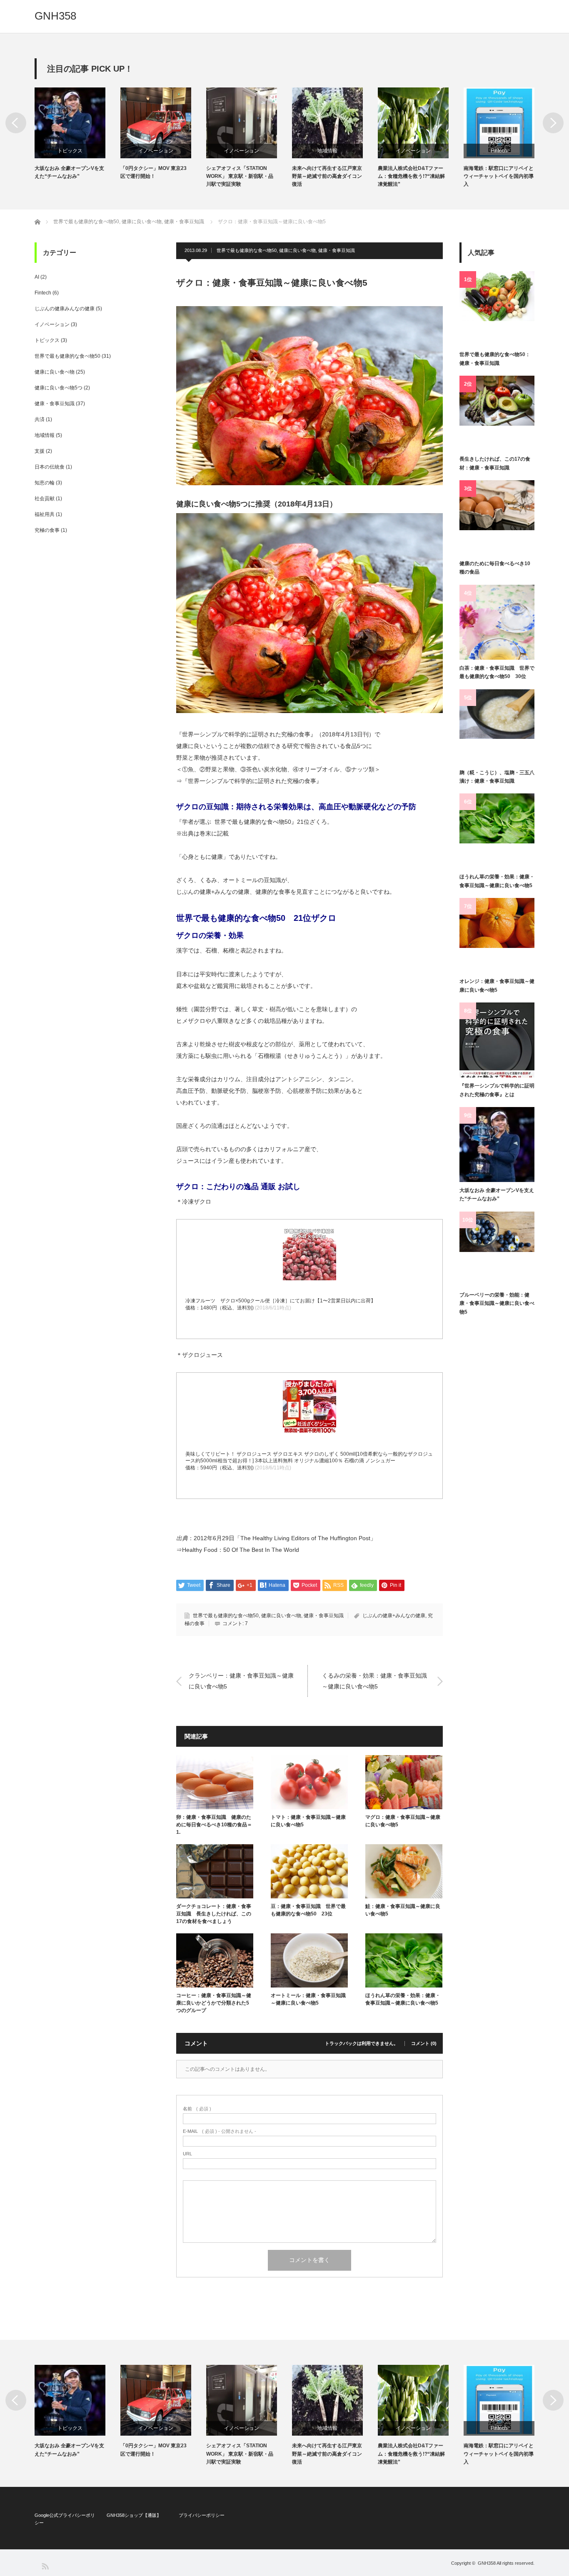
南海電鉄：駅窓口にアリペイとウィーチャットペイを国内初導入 (499, 176)
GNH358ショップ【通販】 (134, 2515)
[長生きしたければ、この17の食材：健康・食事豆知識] (497, 413)
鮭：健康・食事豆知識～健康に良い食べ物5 (403, 1910)
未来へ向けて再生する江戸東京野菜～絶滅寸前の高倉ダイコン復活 (327, 176)
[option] (77, 134)
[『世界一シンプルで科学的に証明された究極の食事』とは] (497, 1040)
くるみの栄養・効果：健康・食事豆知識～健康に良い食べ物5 (374, 1681)
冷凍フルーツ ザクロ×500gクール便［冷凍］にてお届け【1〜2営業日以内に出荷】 (281, 1301)
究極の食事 (47, 530)
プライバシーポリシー (202, 2515)
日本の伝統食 (50, 467)
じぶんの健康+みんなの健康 (394, 1616)
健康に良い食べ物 (297, 250)
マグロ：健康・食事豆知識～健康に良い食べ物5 (403, 1821)
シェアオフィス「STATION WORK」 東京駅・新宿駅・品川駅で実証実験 (240, 176)
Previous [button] (16, 123)
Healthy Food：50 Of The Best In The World (241, 1550)
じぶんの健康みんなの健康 (65, 309)
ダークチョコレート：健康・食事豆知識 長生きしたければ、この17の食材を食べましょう (214, 1914)
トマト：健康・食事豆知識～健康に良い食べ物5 (308, 1821)
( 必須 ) (197, 2109)
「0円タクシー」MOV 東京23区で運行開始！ (153, 172)
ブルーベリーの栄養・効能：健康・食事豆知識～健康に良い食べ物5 (497, 1303)
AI (37, 277)
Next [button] (553, 123)
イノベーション (156, 151)
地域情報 (327, 151)
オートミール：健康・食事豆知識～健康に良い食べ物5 (308, 1999)
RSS (45, 2566)
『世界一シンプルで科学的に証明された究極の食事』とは (497, 1090)
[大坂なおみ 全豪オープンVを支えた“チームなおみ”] (497, 1145)
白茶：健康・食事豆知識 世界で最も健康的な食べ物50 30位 (497, 672)
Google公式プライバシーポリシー (65, 2519)
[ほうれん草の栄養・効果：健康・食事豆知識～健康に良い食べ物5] (497, 831)
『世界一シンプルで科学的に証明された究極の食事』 (252, 781)
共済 (40, 419)
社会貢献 (45, 499)
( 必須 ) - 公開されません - (220, 2131)
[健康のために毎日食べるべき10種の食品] (497, 518)
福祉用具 (45, 514)
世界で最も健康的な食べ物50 (247, 250)
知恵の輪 (45, 483)
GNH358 (55, 16)
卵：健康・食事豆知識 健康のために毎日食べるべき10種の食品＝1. (214, 1825)
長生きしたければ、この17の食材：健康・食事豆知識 (495, 463)
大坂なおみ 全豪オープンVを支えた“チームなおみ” (69, 172)
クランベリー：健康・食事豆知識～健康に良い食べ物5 (241, 1681)
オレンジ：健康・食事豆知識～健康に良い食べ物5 (497, 985)
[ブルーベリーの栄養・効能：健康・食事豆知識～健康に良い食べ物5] (497, 1249)
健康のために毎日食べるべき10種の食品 (495, 568)
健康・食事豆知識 (337, 250)
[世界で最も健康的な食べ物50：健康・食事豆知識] (497, 309)
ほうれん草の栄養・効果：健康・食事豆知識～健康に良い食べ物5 (403, 1999)
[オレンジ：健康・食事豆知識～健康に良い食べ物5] (497, 935)
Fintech (499, 151)
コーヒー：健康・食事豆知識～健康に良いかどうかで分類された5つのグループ (214, 2003)
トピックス (70, 151)
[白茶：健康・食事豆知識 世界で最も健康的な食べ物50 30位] (497, 622)
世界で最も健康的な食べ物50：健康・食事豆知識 (495, 359)
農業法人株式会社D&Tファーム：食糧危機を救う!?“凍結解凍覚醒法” (411, 176)
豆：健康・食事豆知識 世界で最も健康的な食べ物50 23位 (308, 1910)
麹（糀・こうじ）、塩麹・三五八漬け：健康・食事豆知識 (497, 777)
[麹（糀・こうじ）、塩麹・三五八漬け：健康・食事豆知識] (497, 727)
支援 (40, 451)
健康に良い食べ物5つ (59, 388)
